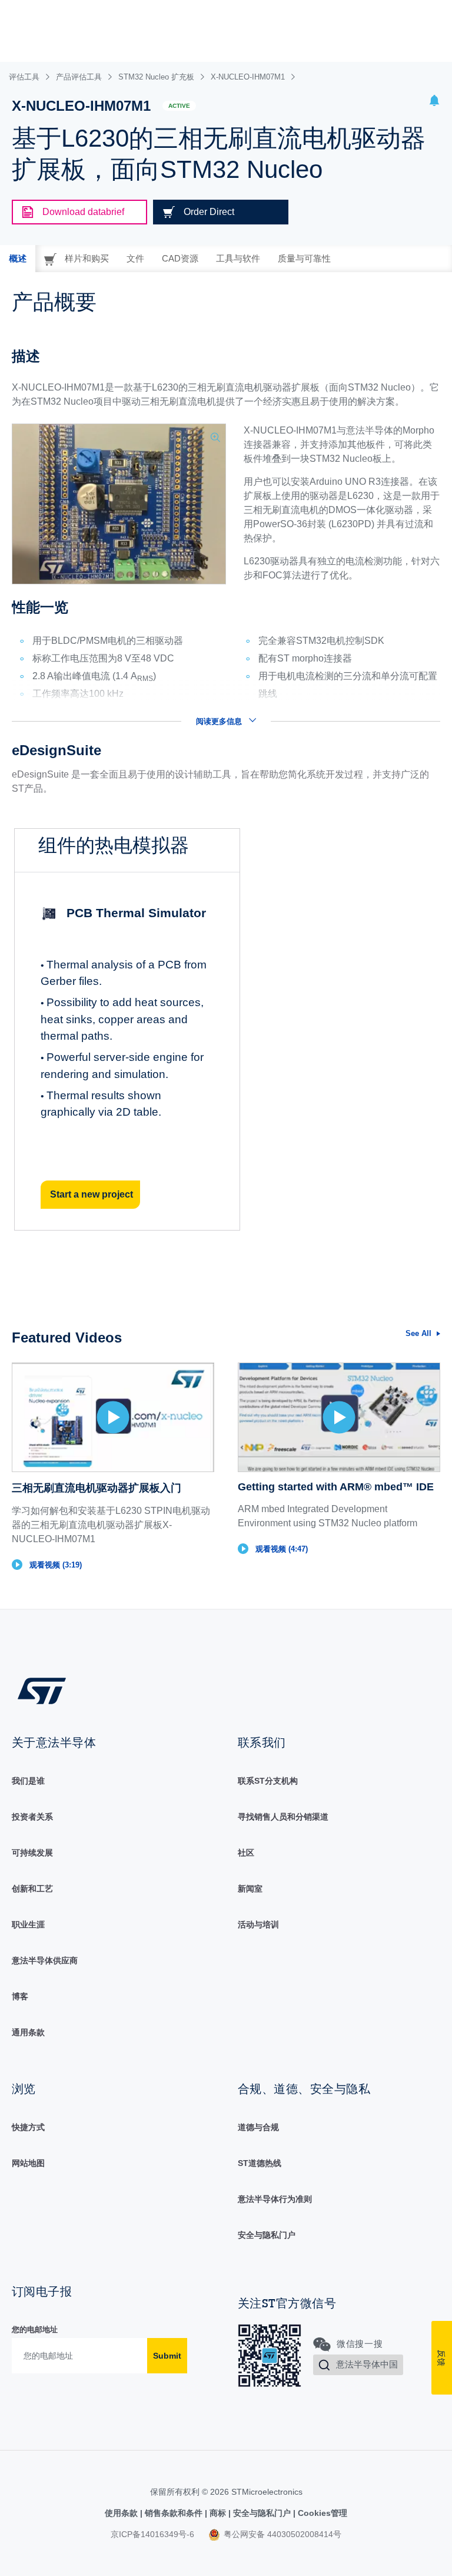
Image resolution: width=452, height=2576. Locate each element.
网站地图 (28, 2163)
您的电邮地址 (35, 2329)
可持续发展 (32, 1853)
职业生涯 (28, 1924)
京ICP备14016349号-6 (152, 2534)
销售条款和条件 (174, 2513)
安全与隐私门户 (267, 2235)
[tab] (18, 259)
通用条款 (28, 2032)
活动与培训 (258, 1924)
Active (179, 106)
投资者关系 (32, 1817)
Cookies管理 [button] (321, 2513)
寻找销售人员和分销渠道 (283, 1817)
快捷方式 (28, 2127)
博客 (20, 1996)
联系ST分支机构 (268, 1781)
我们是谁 (28, 1781)
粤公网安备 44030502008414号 (281, 2534)
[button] (434, 102)
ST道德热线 (260, 2163)
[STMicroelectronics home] (42, 1690)
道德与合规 (258, 2127)
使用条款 (122, 2513)
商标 (218, 2513)
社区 (246, 1853)
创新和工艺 (32, 1889)
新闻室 (250, 1889)
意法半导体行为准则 (275, 2199)
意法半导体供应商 (45, 1960)
